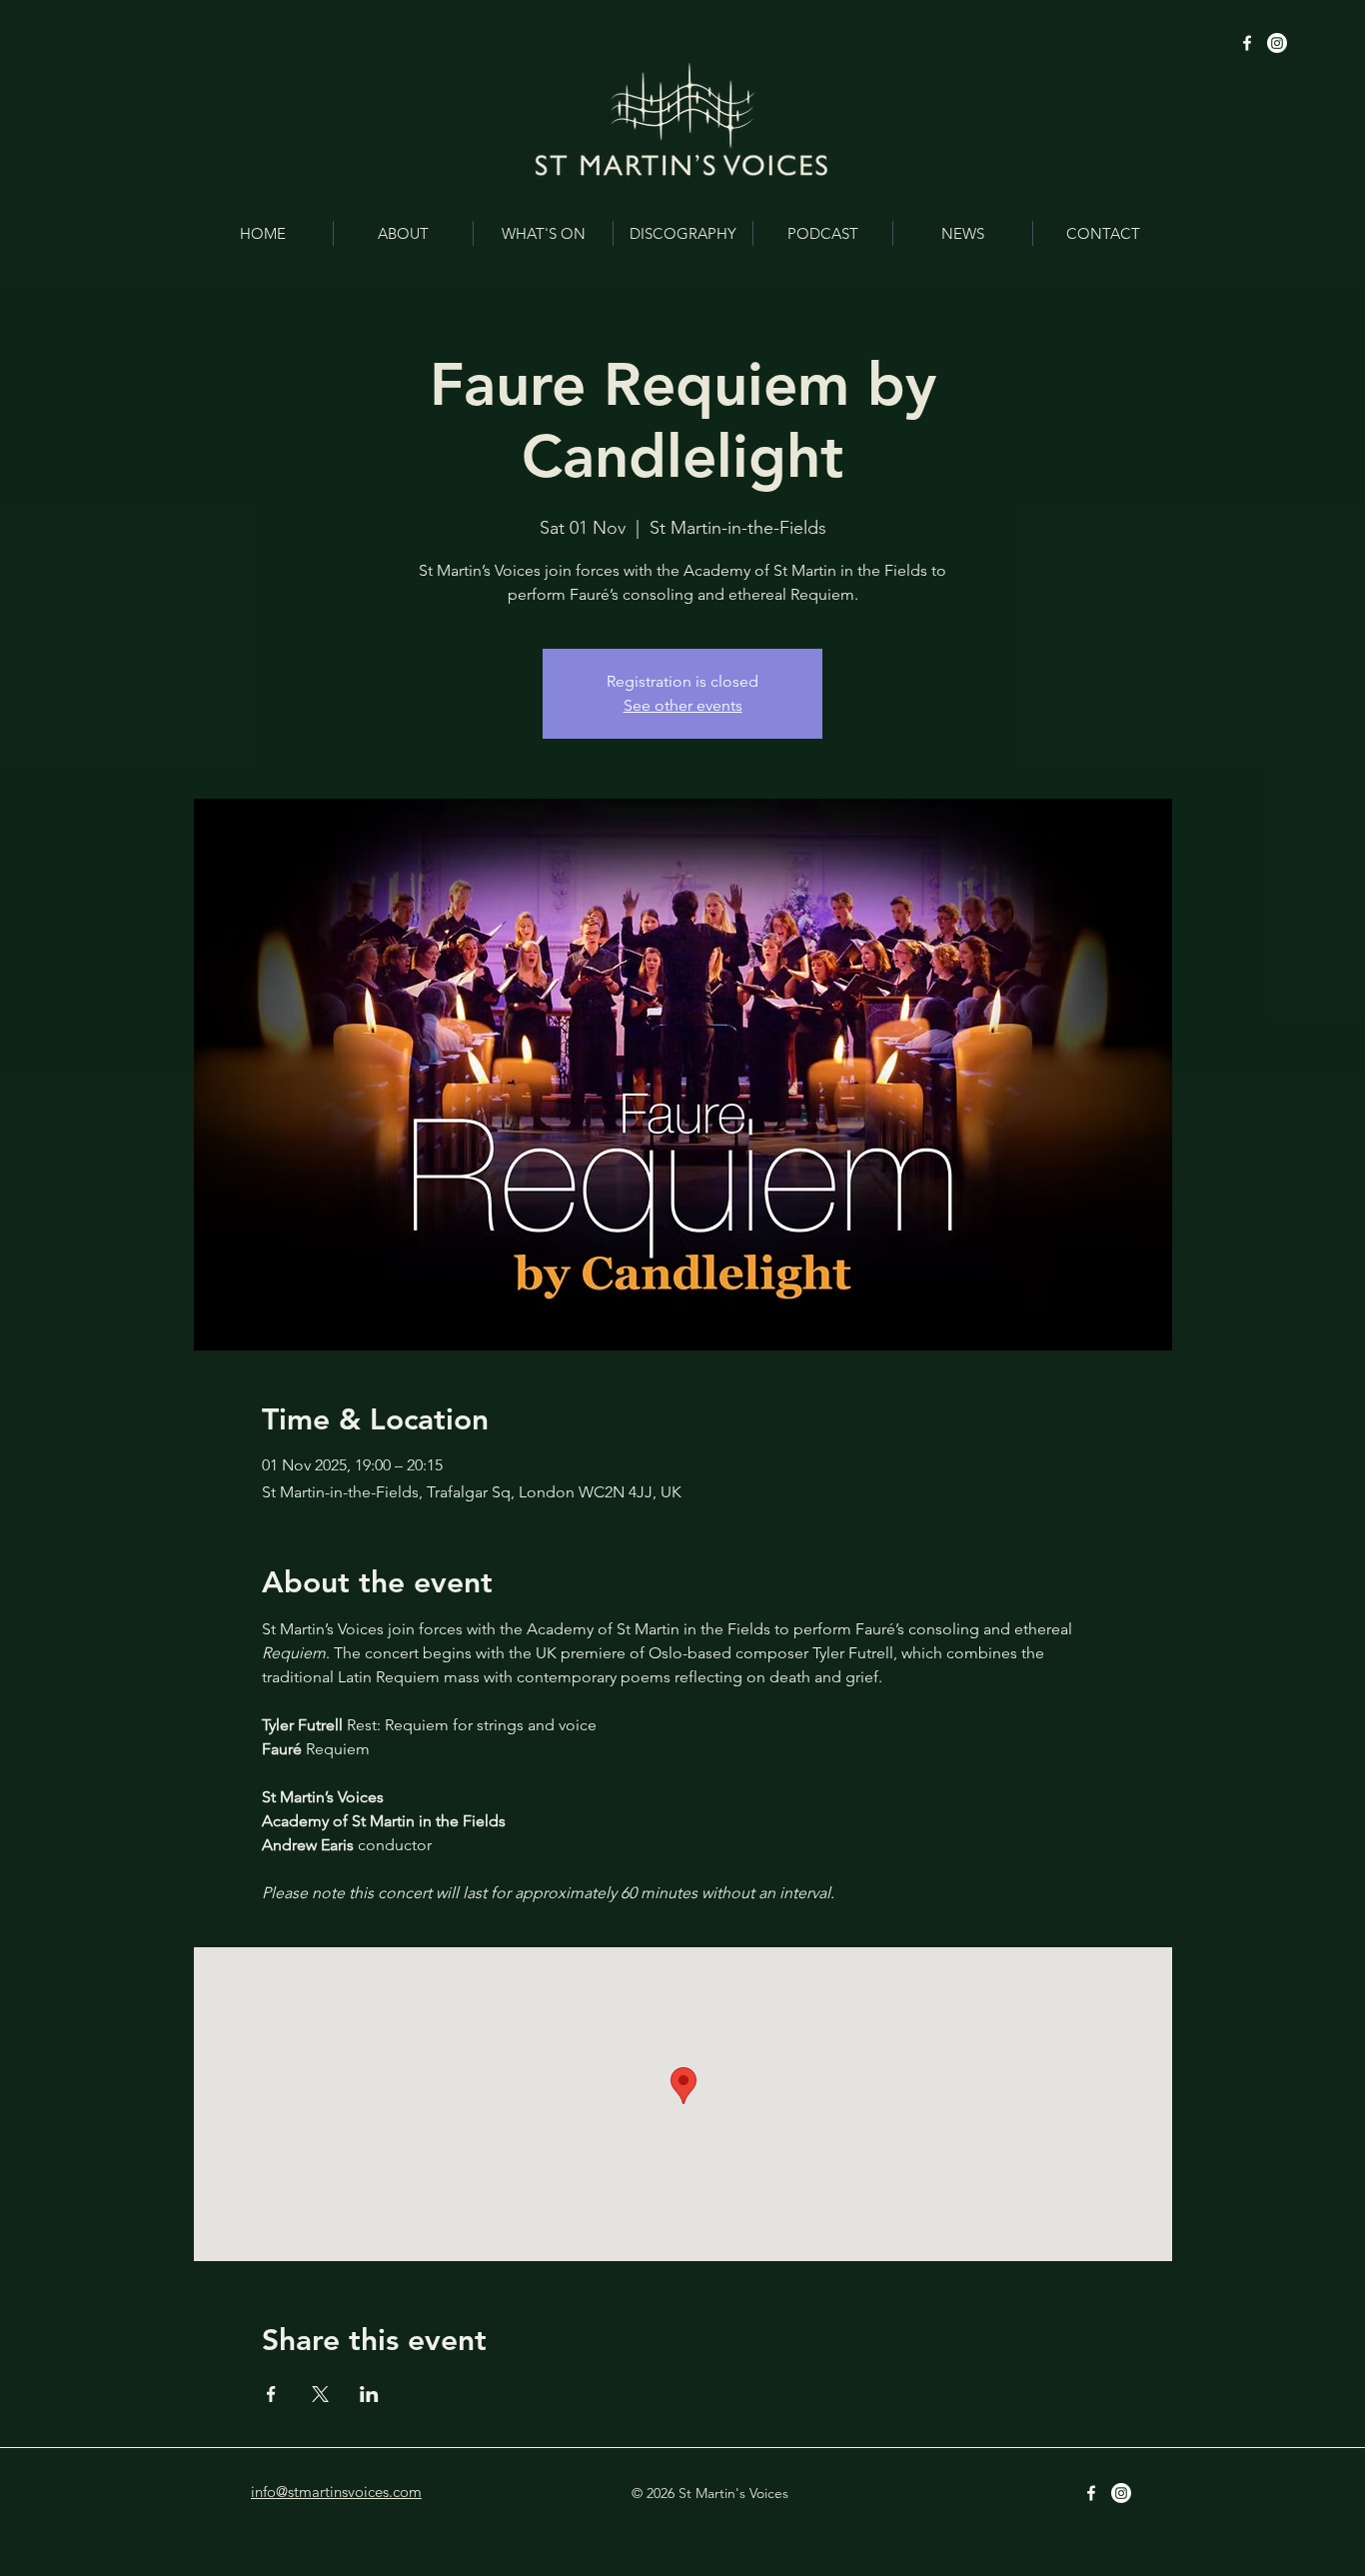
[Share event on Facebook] (271, 2394)
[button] (403, 233)
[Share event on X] (320, 2394)
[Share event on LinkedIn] (369, 2394)
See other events (683, 705)
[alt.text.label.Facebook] (1247, 43)
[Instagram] (1277, 43)
